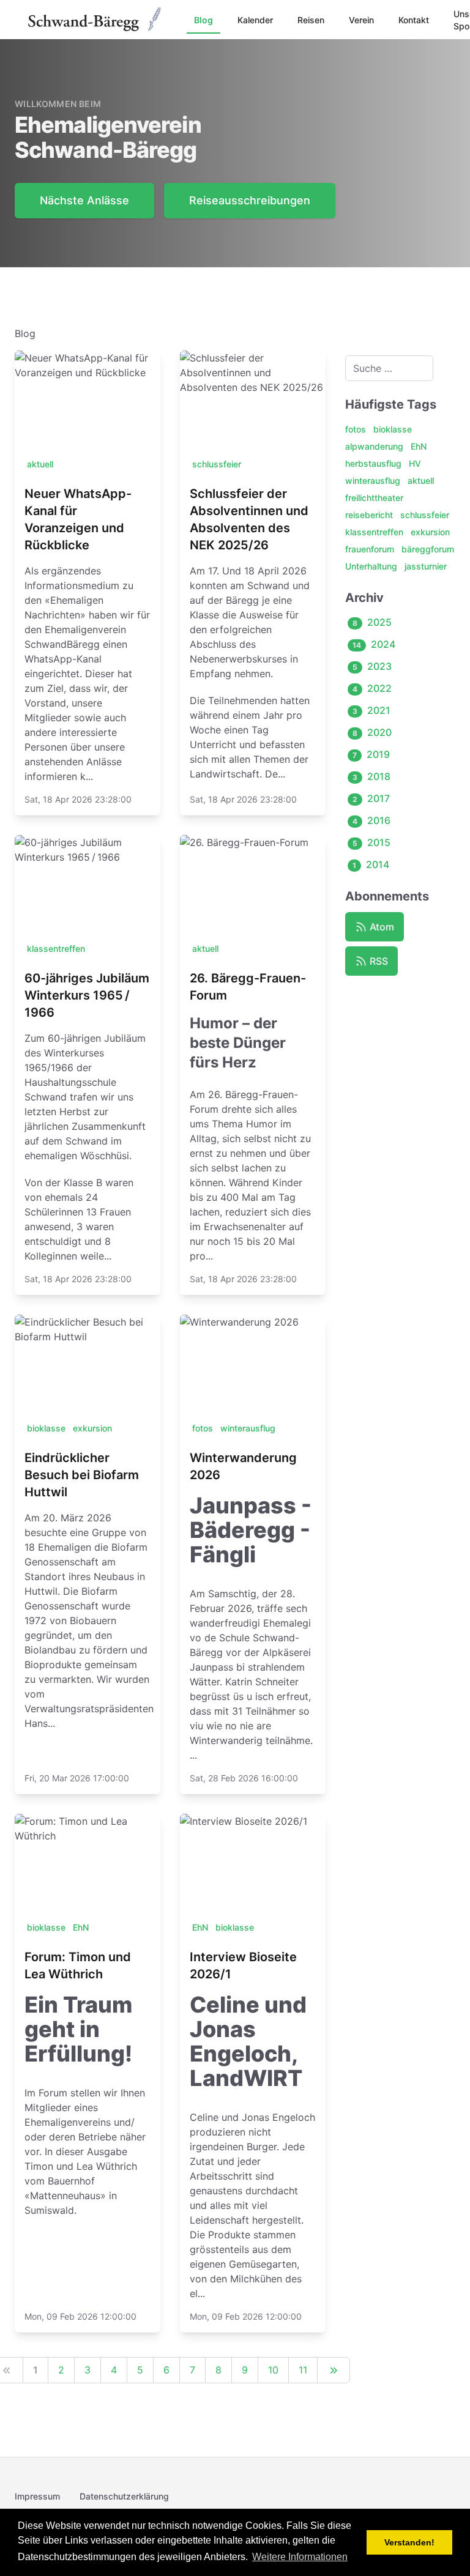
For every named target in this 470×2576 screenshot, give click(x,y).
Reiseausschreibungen (250, 200)
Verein (361, 20)
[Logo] (96, 20)
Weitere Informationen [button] (300, 2557)
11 (303, 2370)
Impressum (37, 2496)
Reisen (311, 20)
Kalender (255, 20)
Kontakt (414, 20)
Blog (203, 20)
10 (273, 2370)
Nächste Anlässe (84, 200)
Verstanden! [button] (409, 2542)
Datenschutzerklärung (124, 2496)
